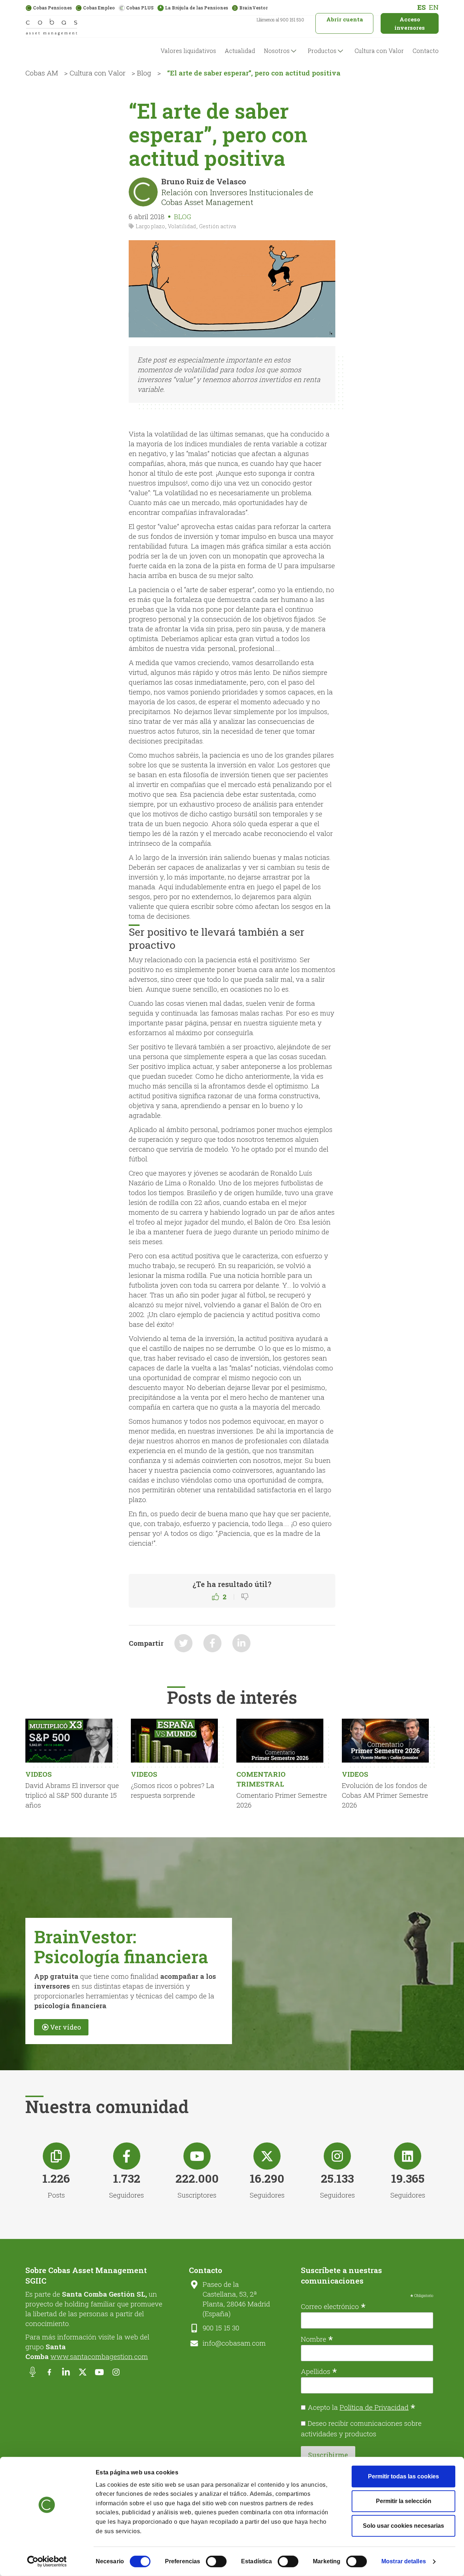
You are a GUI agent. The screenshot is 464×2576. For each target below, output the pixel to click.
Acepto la (362, 2407)
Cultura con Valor (379, 51)
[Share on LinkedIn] (241, 1643)
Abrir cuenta (345, 19)
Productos (322, 51)
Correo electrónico (333, 2306)
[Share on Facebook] (212, 1643)
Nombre (317, 2338)
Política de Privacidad (374, 2407)
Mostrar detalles (404, 2561)
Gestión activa (217, 226)
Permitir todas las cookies (403, 2476)
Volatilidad (182, 226)
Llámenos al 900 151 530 (280, 20)
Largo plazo (150, 226)
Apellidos (319, 2371)
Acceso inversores (410, 23)
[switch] (216, 2561)
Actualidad (240, 51)
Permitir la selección (404, 2501)
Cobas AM (42, 73)
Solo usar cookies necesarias (403, 2526)
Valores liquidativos (188, 51)
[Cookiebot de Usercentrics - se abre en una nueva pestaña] (47, 2561)
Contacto (426, 51)
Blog (144, 73)
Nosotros (277, 51)
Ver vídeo (65, 2027)
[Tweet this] (183, 1643)
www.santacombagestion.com (99, 2356)
